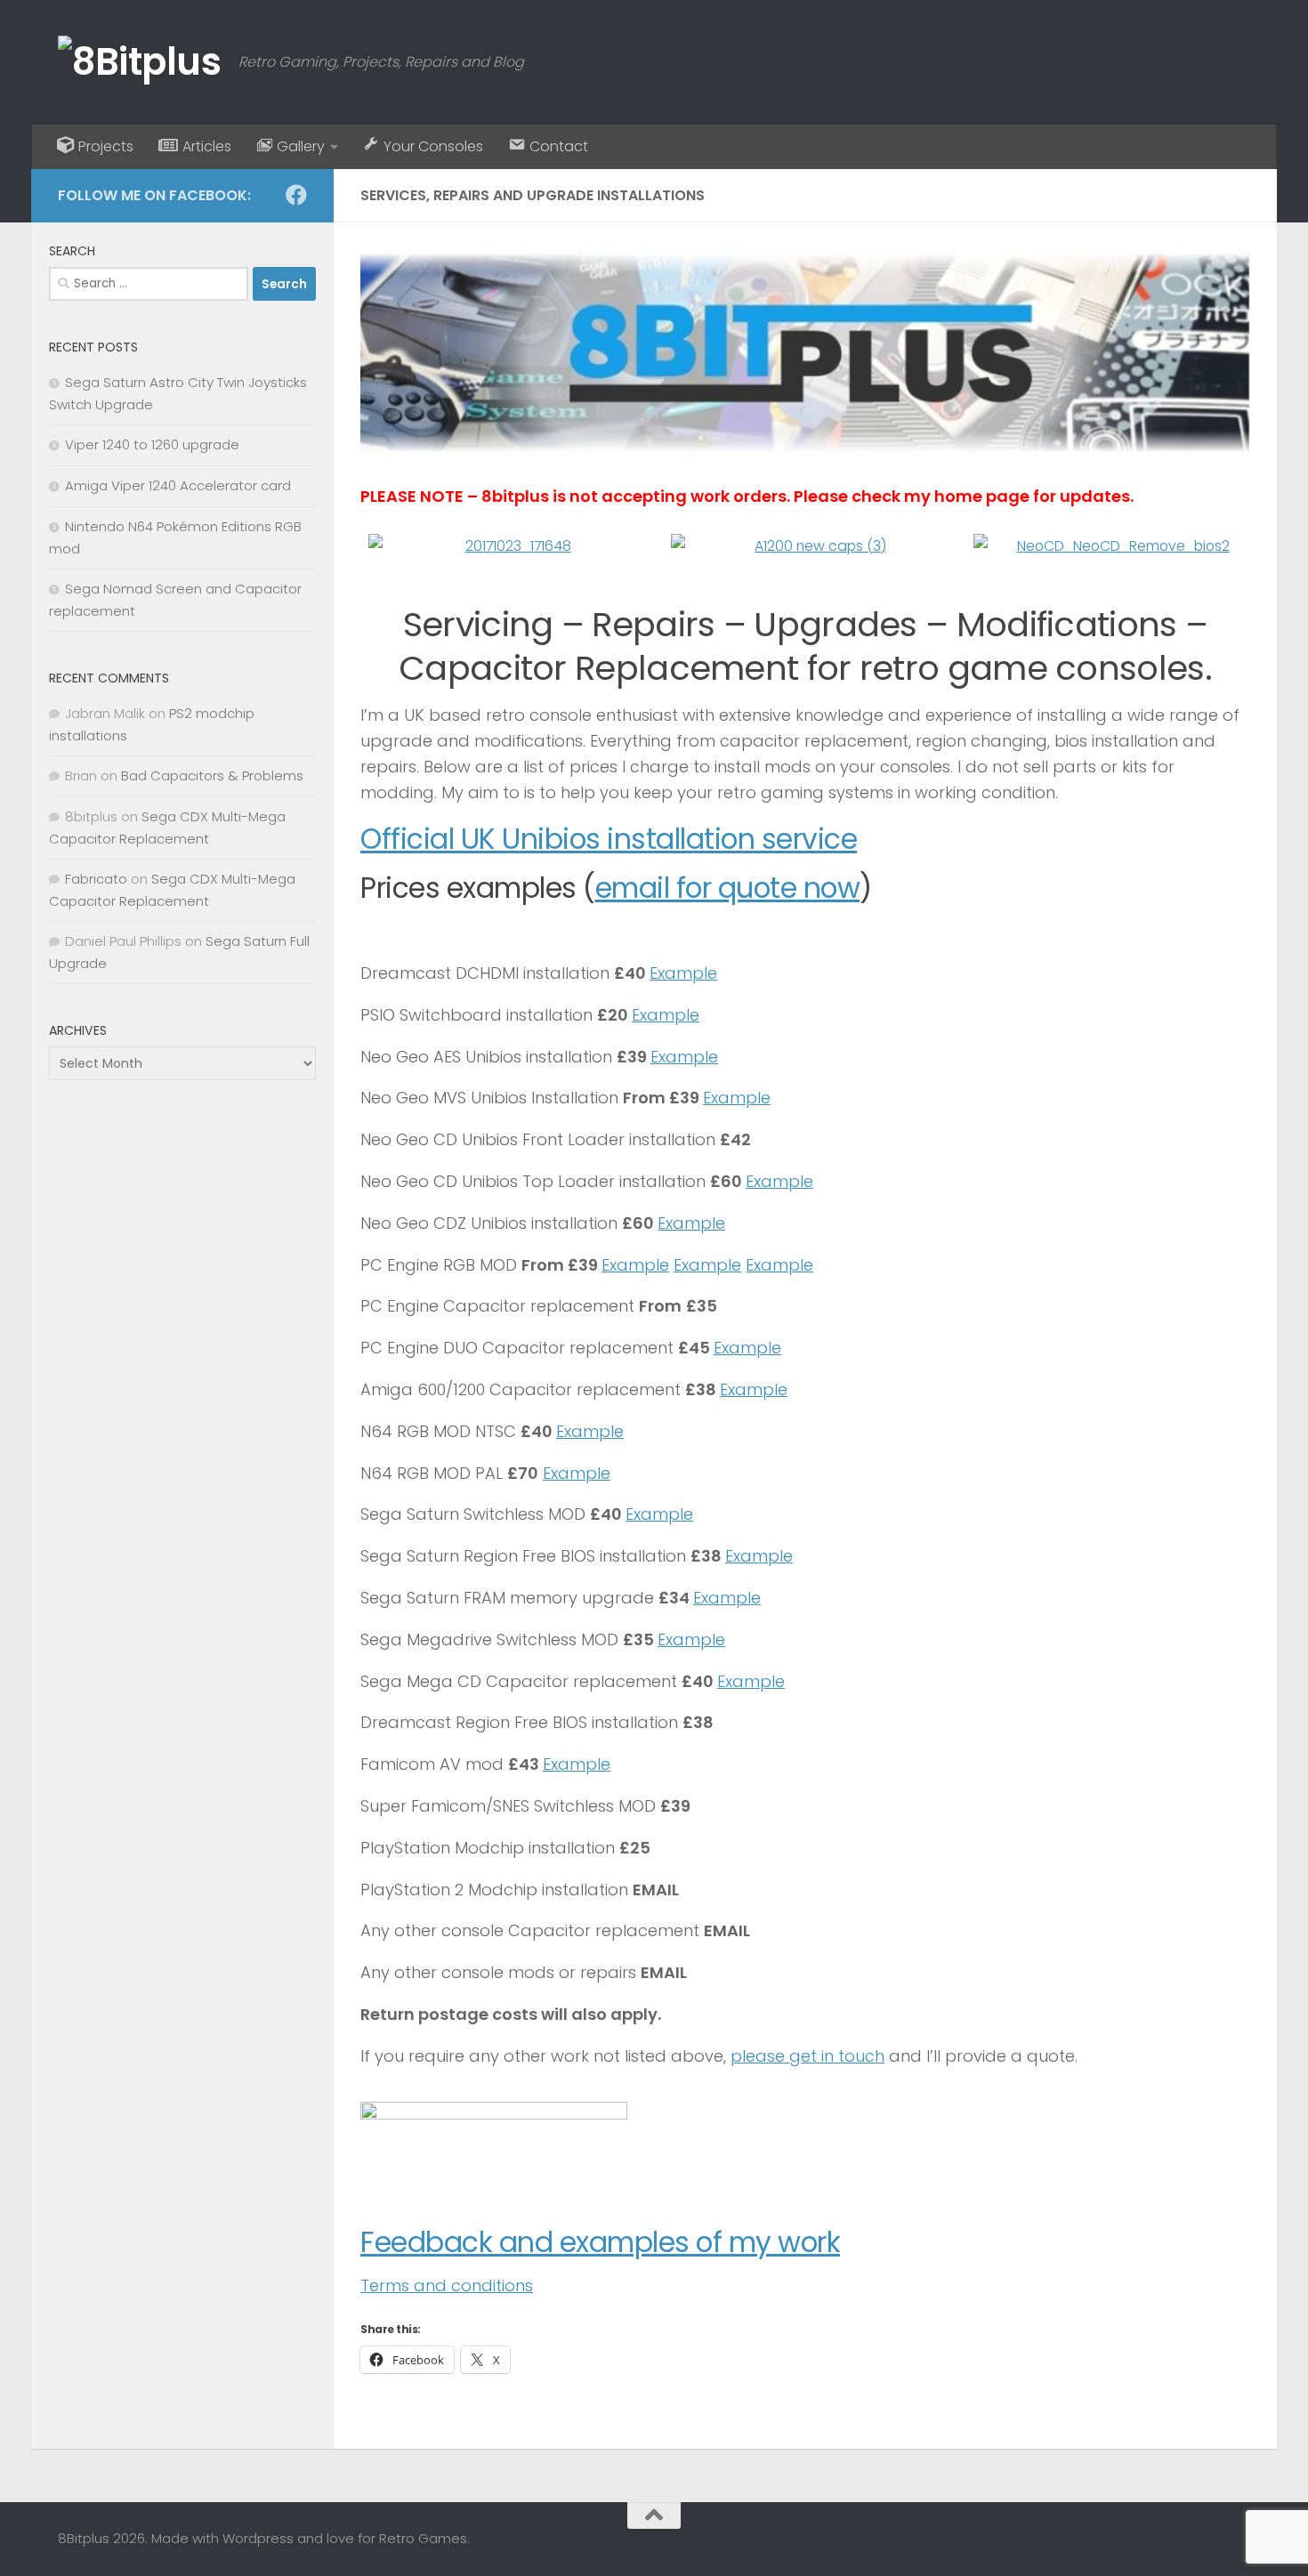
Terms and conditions (447, 2285)
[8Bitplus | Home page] (139, 62)
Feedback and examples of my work (600, 2242)
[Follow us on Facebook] (296, 195)
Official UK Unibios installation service (609, 839)
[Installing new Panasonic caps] (810, 547)
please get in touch (807, 2056)
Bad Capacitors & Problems (212, 775)
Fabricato (96, 879)
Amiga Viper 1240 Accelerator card (178, 485)
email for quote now (728, 888)
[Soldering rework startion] (507, 547)
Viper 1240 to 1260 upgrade (152, 444)
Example (683, 973)
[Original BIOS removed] (1112, 547)
